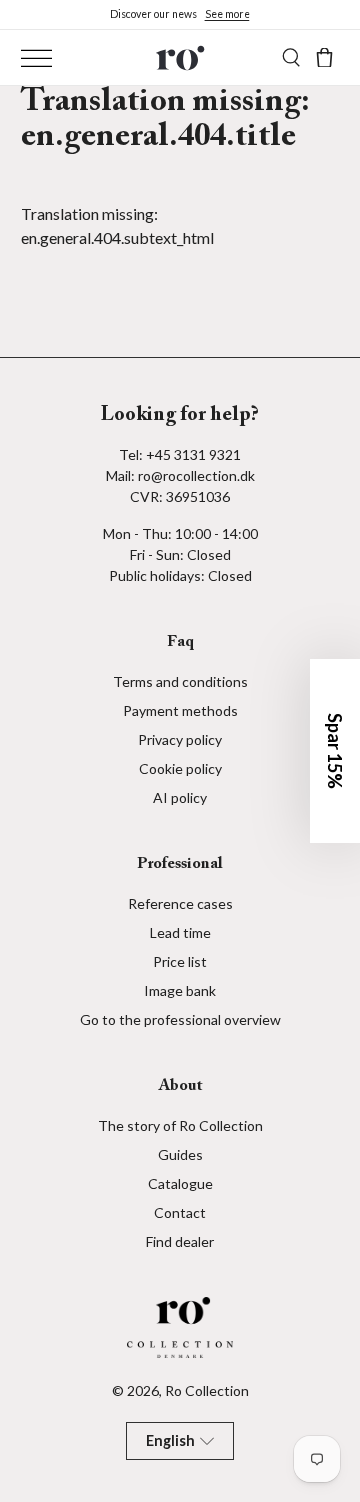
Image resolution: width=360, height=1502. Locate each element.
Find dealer (180, 1241)
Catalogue (180, 1183)
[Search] (291, 57)
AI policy (180, 797)
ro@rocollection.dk (196, 475)
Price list (180, 961)
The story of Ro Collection (180, 1125)
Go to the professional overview (180, 1019)
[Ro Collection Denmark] (180, 57)
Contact (180, 1212)
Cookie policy (180, 768)
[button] (335, 751)
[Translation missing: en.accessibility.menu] (36, 58)
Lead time (180, 932)
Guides (180, 1154)
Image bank (180, 990)
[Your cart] (324, 57)
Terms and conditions (180, 681)
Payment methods (180, 710)
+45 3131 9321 (193, 454)
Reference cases (180, 903)
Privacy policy (180, 739)
